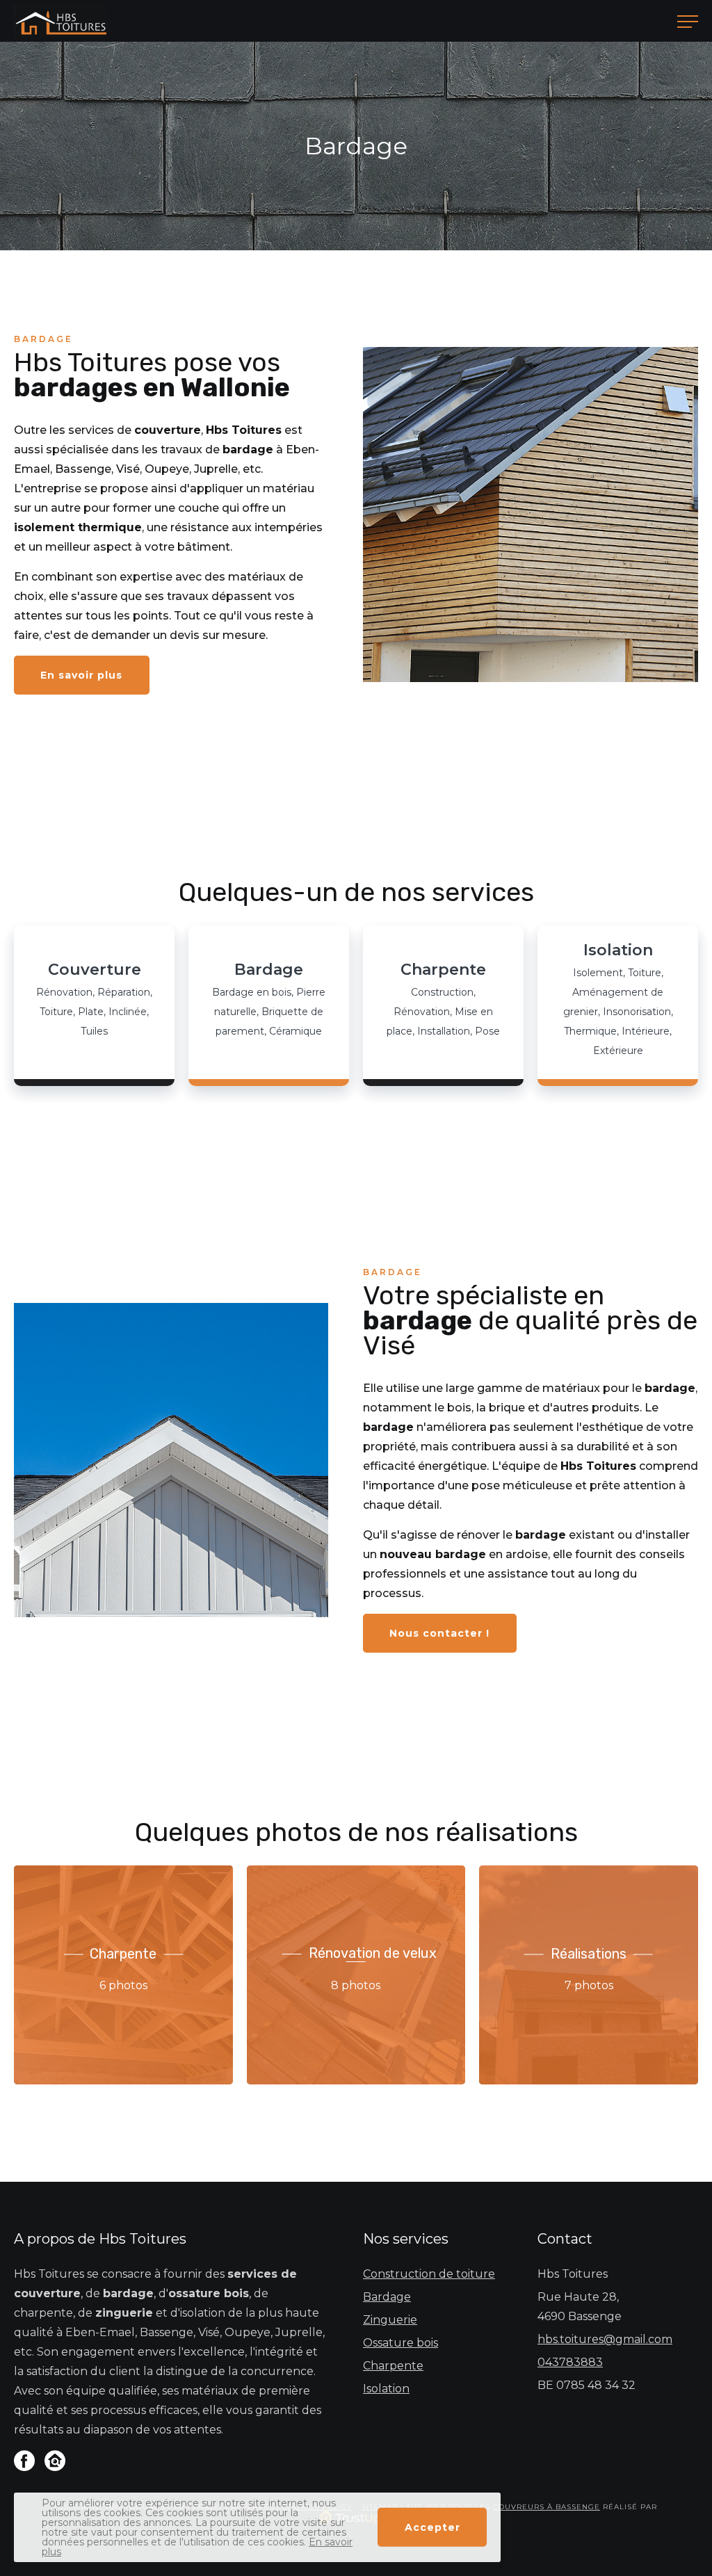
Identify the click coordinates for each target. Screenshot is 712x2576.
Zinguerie (390, 2320)
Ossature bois (400, 2343)
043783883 (570, 2362)
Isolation (386, 2389)
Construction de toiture (429, 2274)
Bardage (387, 2297)
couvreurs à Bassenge (547, 2507)
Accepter (432, 2527)
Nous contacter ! (439, 1633)
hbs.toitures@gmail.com (605, 2339)
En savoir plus (81, 675)
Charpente (393, 2366)
